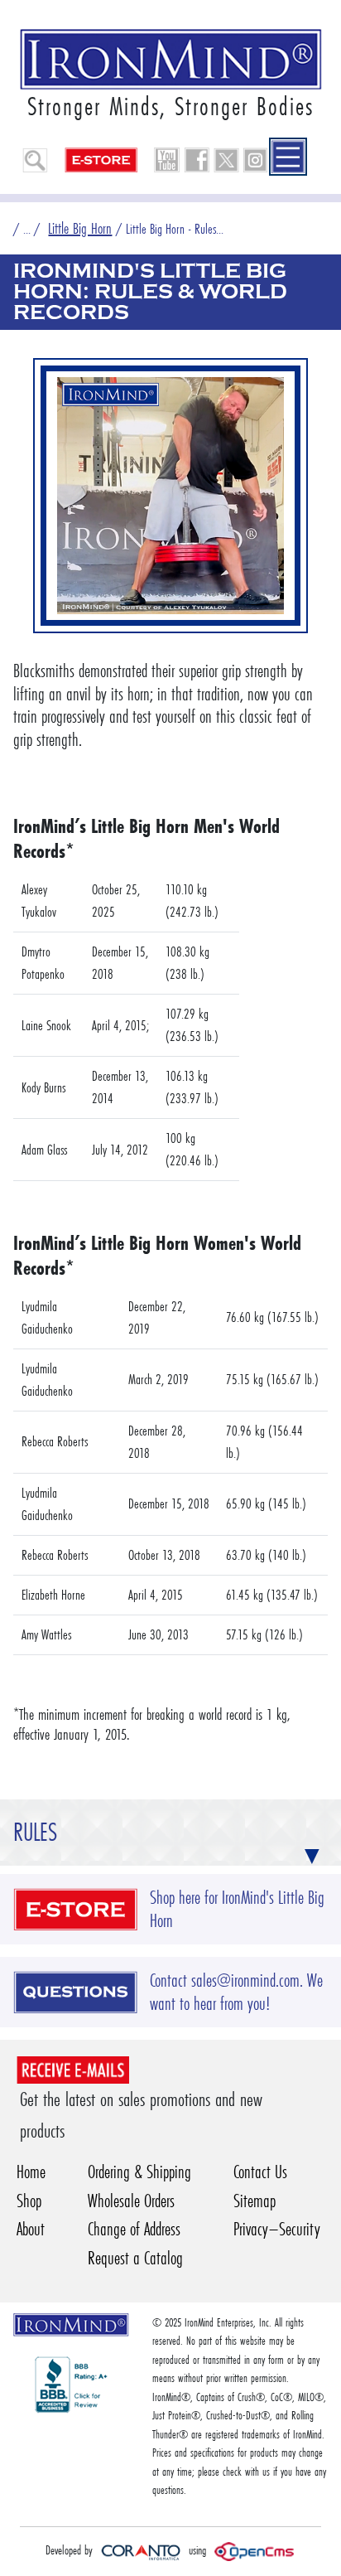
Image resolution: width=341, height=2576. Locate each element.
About (31, 2229)
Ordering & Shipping (139, 2172)
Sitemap (255, 2201)
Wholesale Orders (131, 2201)
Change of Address (134, 2229)
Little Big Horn (80, 228)
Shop (29, 2201)
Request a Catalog (135, 2258)
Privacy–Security (277, 2229)
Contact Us (260, 2172)
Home (31, 2172)
